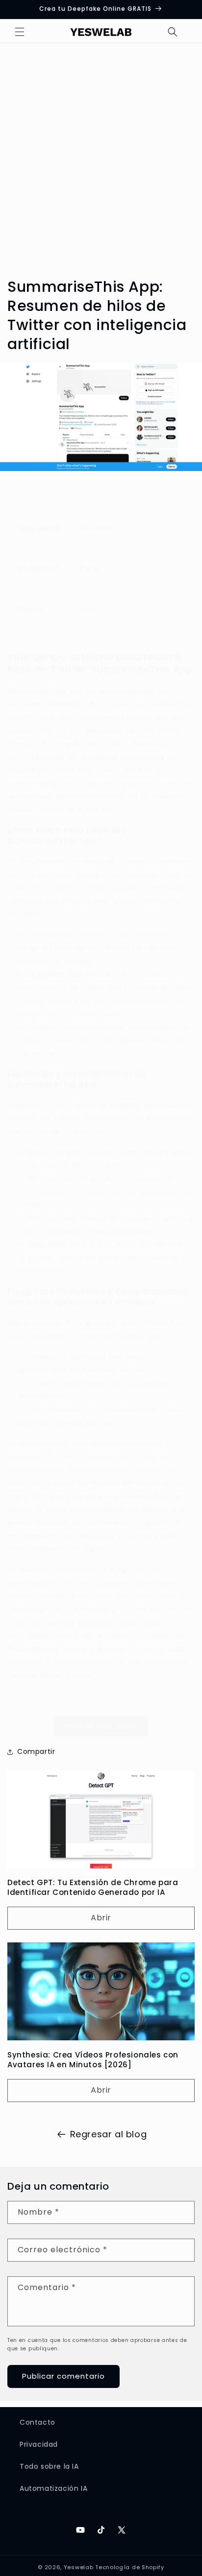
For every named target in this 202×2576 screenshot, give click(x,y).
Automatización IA (53, 2488)
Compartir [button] (36, 1751)
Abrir (101, 1918)
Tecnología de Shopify (130, 2567)
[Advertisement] (101, 152)
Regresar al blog (109, 2134)
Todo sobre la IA (49, 2466)
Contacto (38, 2422)
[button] (20, 32)
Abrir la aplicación (101, 1726)
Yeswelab (79, 2567)
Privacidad (39, 2444)
